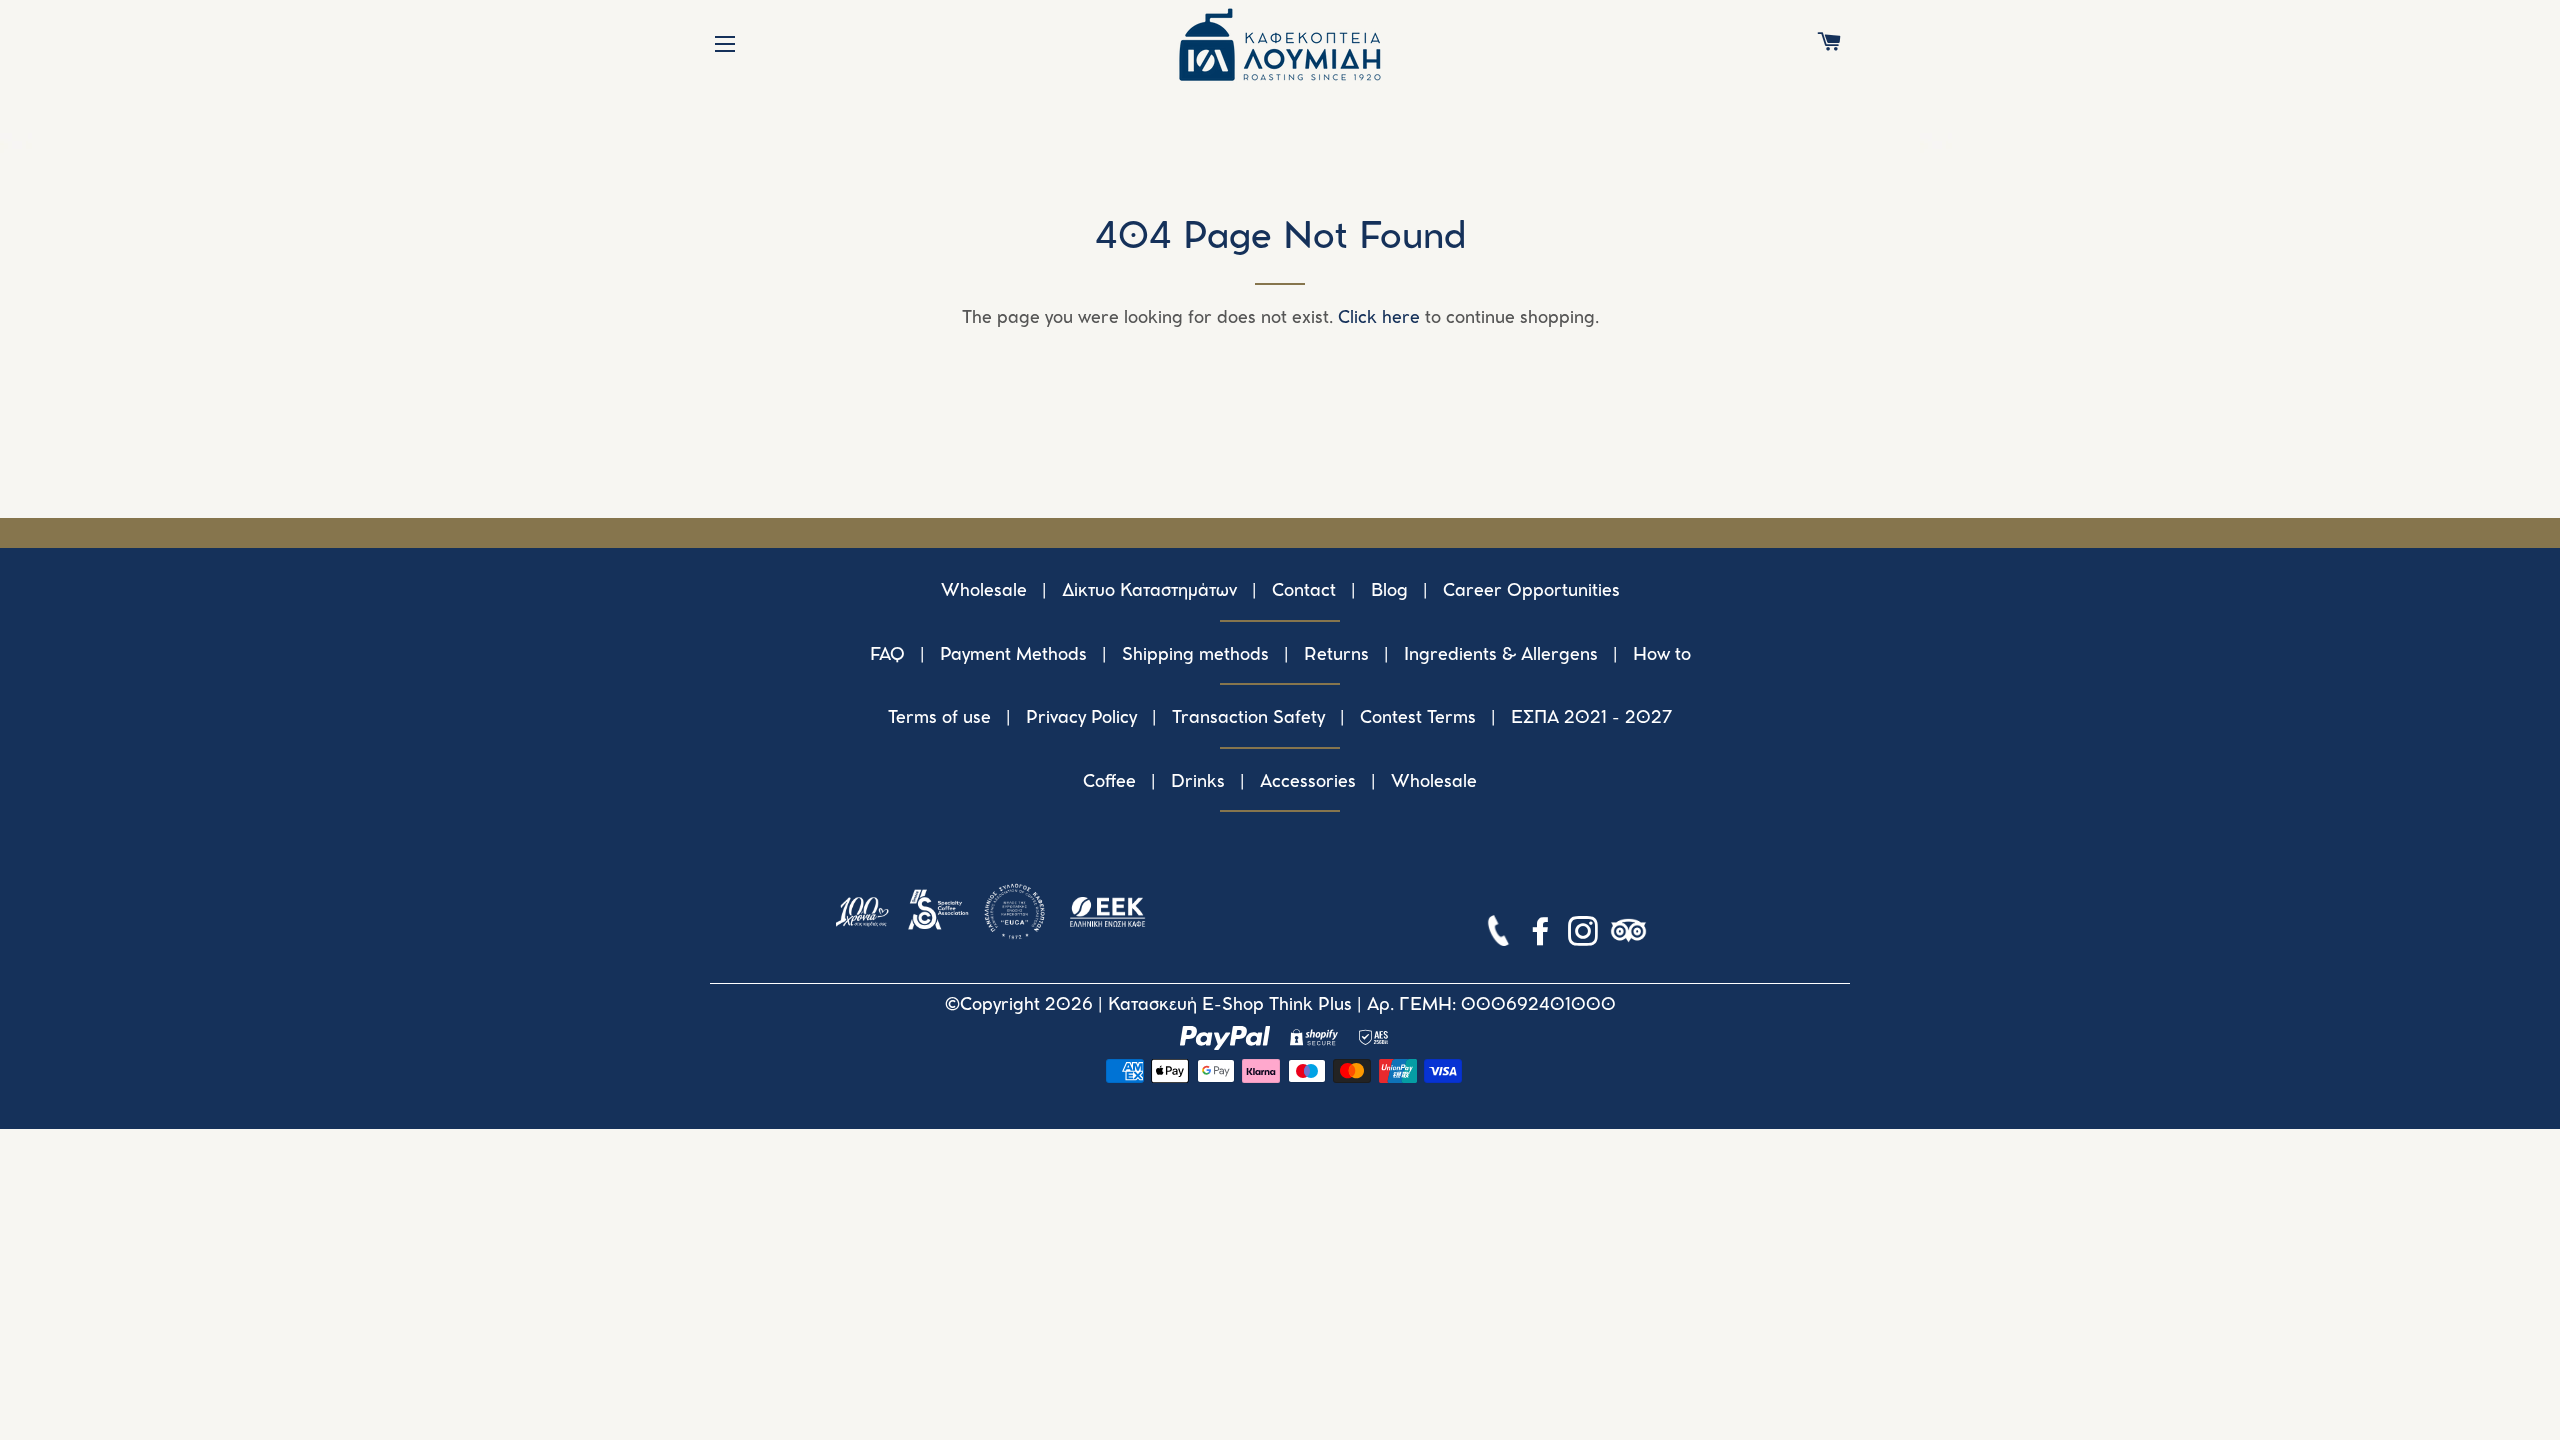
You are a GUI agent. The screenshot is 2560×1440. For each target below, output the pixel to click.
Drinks (1198, 782)
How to (1662, 655)
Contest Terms (1418, 718)
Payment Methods (1013, 655)
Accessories (1308, 782)
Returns (1336, 655)
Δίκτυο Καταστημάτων (1149, 591)
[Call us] (1500, 935)
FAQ (887, 655)
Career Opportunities (1531, 591)
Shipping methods (1195, 655)
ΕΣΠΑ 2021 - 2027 (1592, 718)
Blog (1389, 591)
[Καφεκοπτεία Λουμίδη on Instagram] (1585, 935)
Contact (1304, 591)
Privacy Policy (1081, 718)
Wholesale (984, 591)
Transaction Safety (1248, 718)
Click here (1379, 318)
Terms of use (939, 718)
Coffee (1109, 782)
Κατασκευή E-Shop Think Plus (1230, 1005)
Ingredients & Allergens (1501, 655)
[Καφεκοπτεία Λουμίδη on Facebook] (1543, 935)
